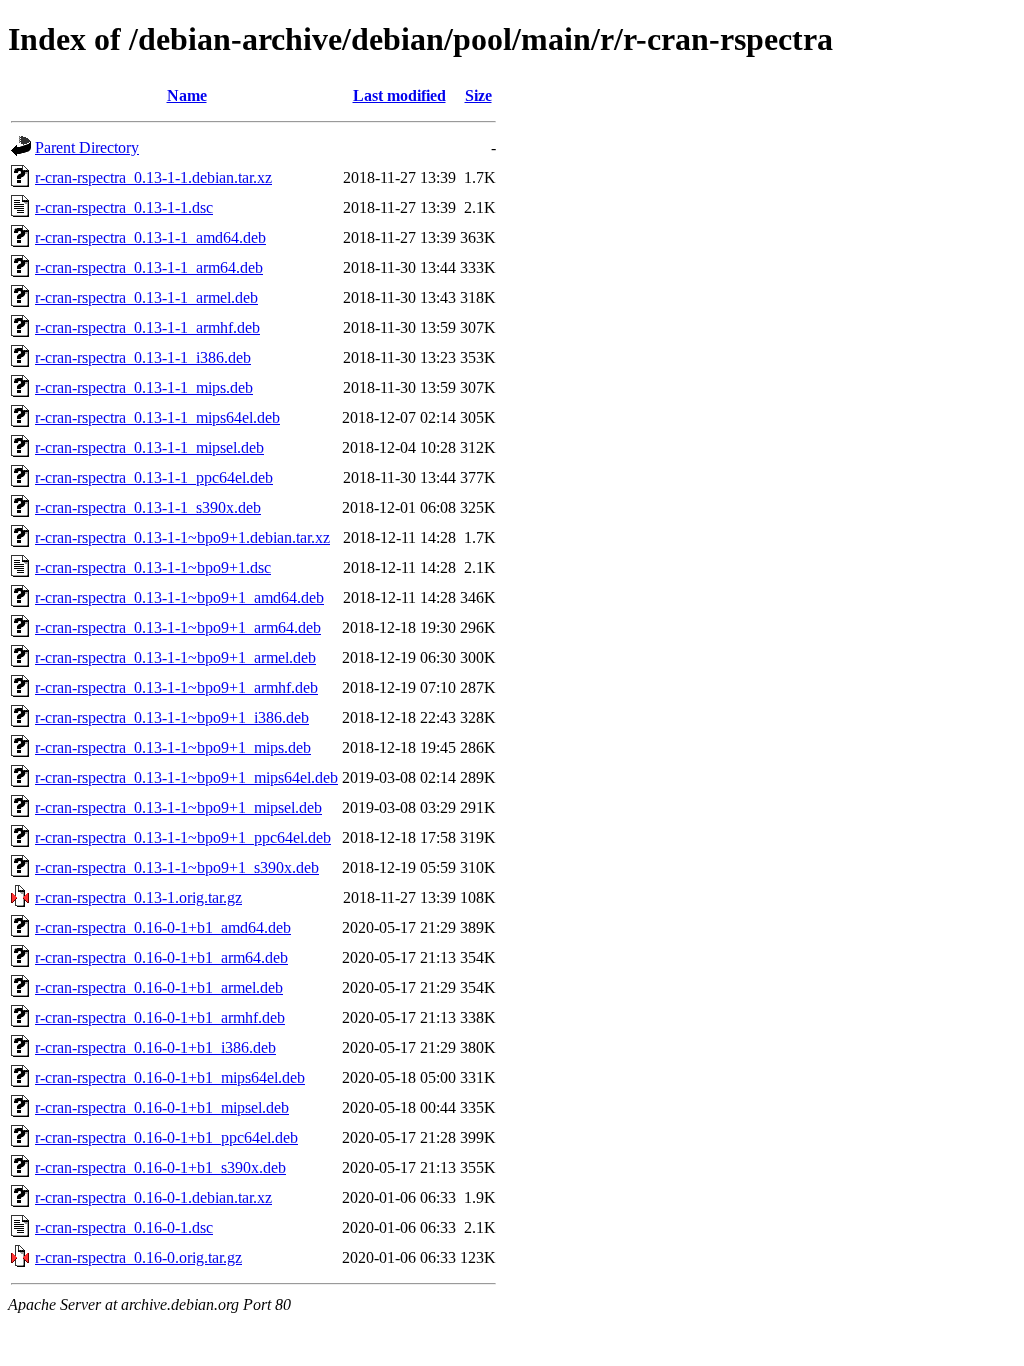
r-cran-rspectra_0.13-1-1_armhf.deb (147, 327)
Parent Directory (87, 147)
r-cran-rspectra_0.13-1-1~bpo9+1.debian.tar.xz (182, 537)
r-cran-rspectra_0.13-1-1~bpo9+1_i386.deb (172, 717)
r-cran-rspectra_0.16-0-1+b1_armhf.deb (160, 1017)
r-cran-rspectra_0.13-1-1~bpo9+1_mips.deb (173, 747)
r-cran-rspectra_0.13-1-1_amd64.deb (150, 237)
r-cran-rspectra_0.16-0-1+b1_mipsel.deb (162, 1107)
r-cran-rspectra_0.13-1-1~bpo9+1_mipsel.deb (178, 807)
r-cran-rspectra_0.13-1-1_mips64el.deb (157, 417)
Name (187, 95)
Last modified (399, 95)
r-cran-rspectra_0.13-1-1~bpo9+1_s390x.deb (177, 867)
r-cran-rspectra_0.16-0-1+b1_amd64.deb (163, 927)
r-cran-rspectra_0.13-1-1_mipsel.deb (149, 447)
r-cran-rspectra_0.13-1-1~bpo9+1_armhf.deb (176, 687)
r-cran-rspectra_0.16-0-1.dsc (124, 1227)
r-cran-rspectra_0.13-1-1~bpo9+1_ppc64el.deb (183, 837)
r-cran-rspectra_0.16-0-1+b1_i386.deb (155, 1047)
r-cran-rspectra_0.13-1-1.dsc (124, 207)
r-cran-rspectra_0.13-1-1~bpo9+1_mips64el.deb (186, 777)
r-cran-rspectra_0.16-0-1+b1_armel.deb (159, 987)
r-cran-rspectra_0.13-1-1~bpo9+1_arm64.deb (178, 627)
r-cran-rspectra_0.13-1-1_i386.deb (143, 357)
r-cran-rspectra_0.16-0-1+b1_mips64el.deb (170, 1077)
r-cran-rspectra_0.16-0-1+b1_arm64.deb (161, 957)
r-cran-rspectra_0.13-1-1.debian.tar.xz (153, 177)
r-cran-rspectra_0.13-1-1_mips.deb (144, 387)
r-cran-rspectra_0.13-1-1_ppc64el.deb (154, 477)
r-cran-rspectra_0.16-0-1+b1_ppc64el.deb (166, 1137)
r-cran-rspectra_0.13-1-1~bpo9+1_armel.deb (175, 657)
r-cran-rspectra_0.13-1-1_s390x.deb (148, 507)
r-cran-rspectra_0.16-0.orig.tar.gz (138, 1257)
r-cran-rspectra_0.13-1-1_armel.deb (146, 297)
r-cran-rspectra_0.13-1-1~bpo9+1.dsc (153, 567)
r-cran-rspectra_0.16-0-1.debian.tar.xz (153, 1197)
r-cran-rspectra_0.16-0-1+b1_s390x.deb (160, 1167)
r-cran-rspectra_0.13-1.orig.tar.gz (138, 897)
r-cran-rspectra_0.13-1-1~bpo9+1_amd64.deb (179, 597)
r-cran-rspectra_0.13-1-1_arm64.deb (149, 267)
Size (478, 95)
